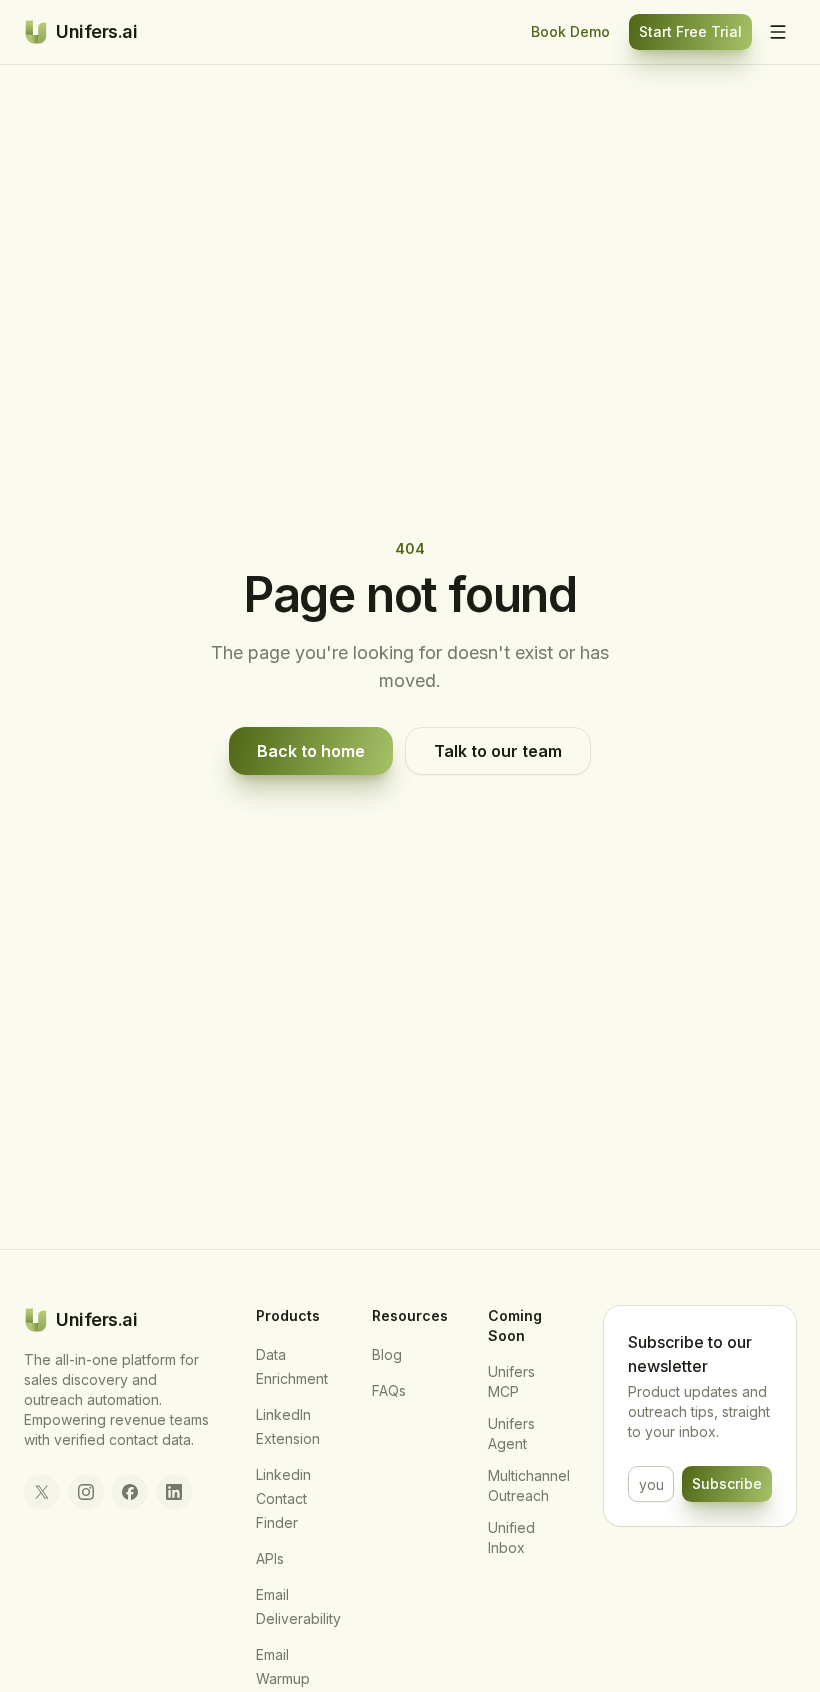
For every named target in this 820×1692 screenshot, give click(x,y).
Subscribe (727, 1483)
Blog (387, 1354)
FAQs (389, 1390)
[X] (42, 1492)
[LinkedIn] (174, 1492)
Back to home (311, 751)
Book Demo (570, 31)
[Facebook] (130, 1492)
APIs (270, 1558)
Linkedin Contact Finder (283, 1498)
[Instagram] (86, 1492)
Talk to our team (498, 751)
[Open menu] (778, 32)
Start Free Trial (690, 31)
